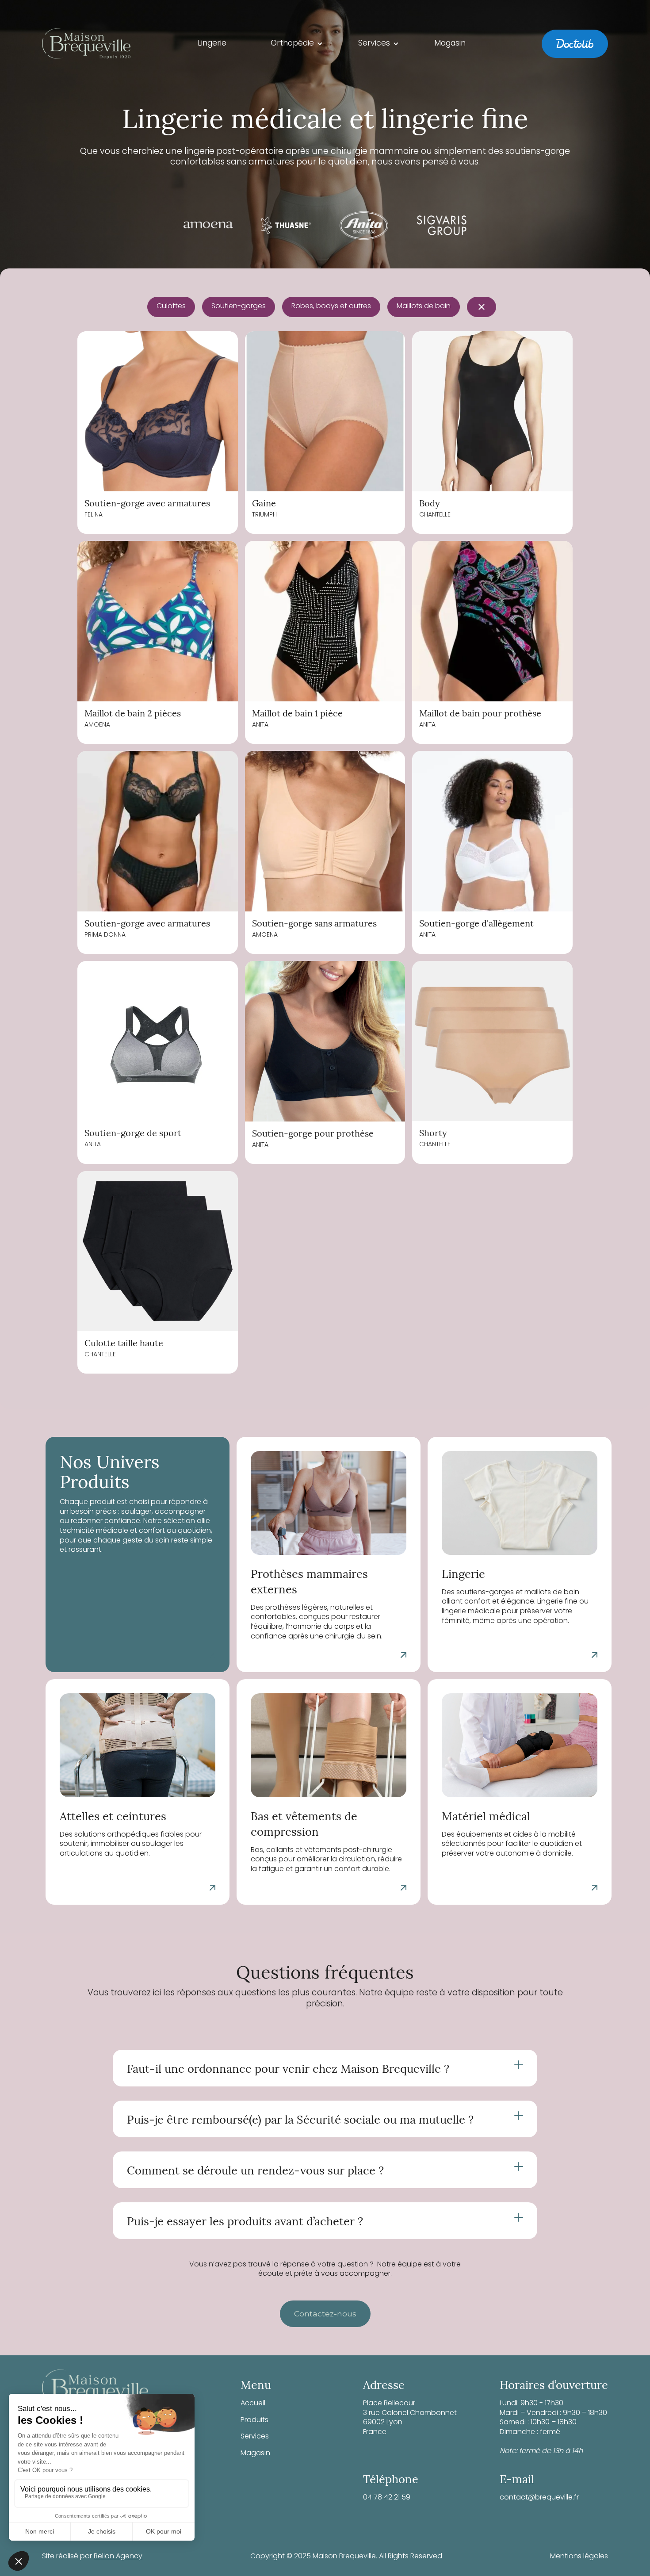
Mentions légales (579, 2557)
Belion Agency (118, 2557)
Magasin (255, 2454)
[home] (86, 44)
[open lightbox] (158, 411)
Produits (254, 2421)
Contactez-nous (325, 2314)
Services (255, 2437)
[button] (297, 44)
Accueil (253, 2404)
